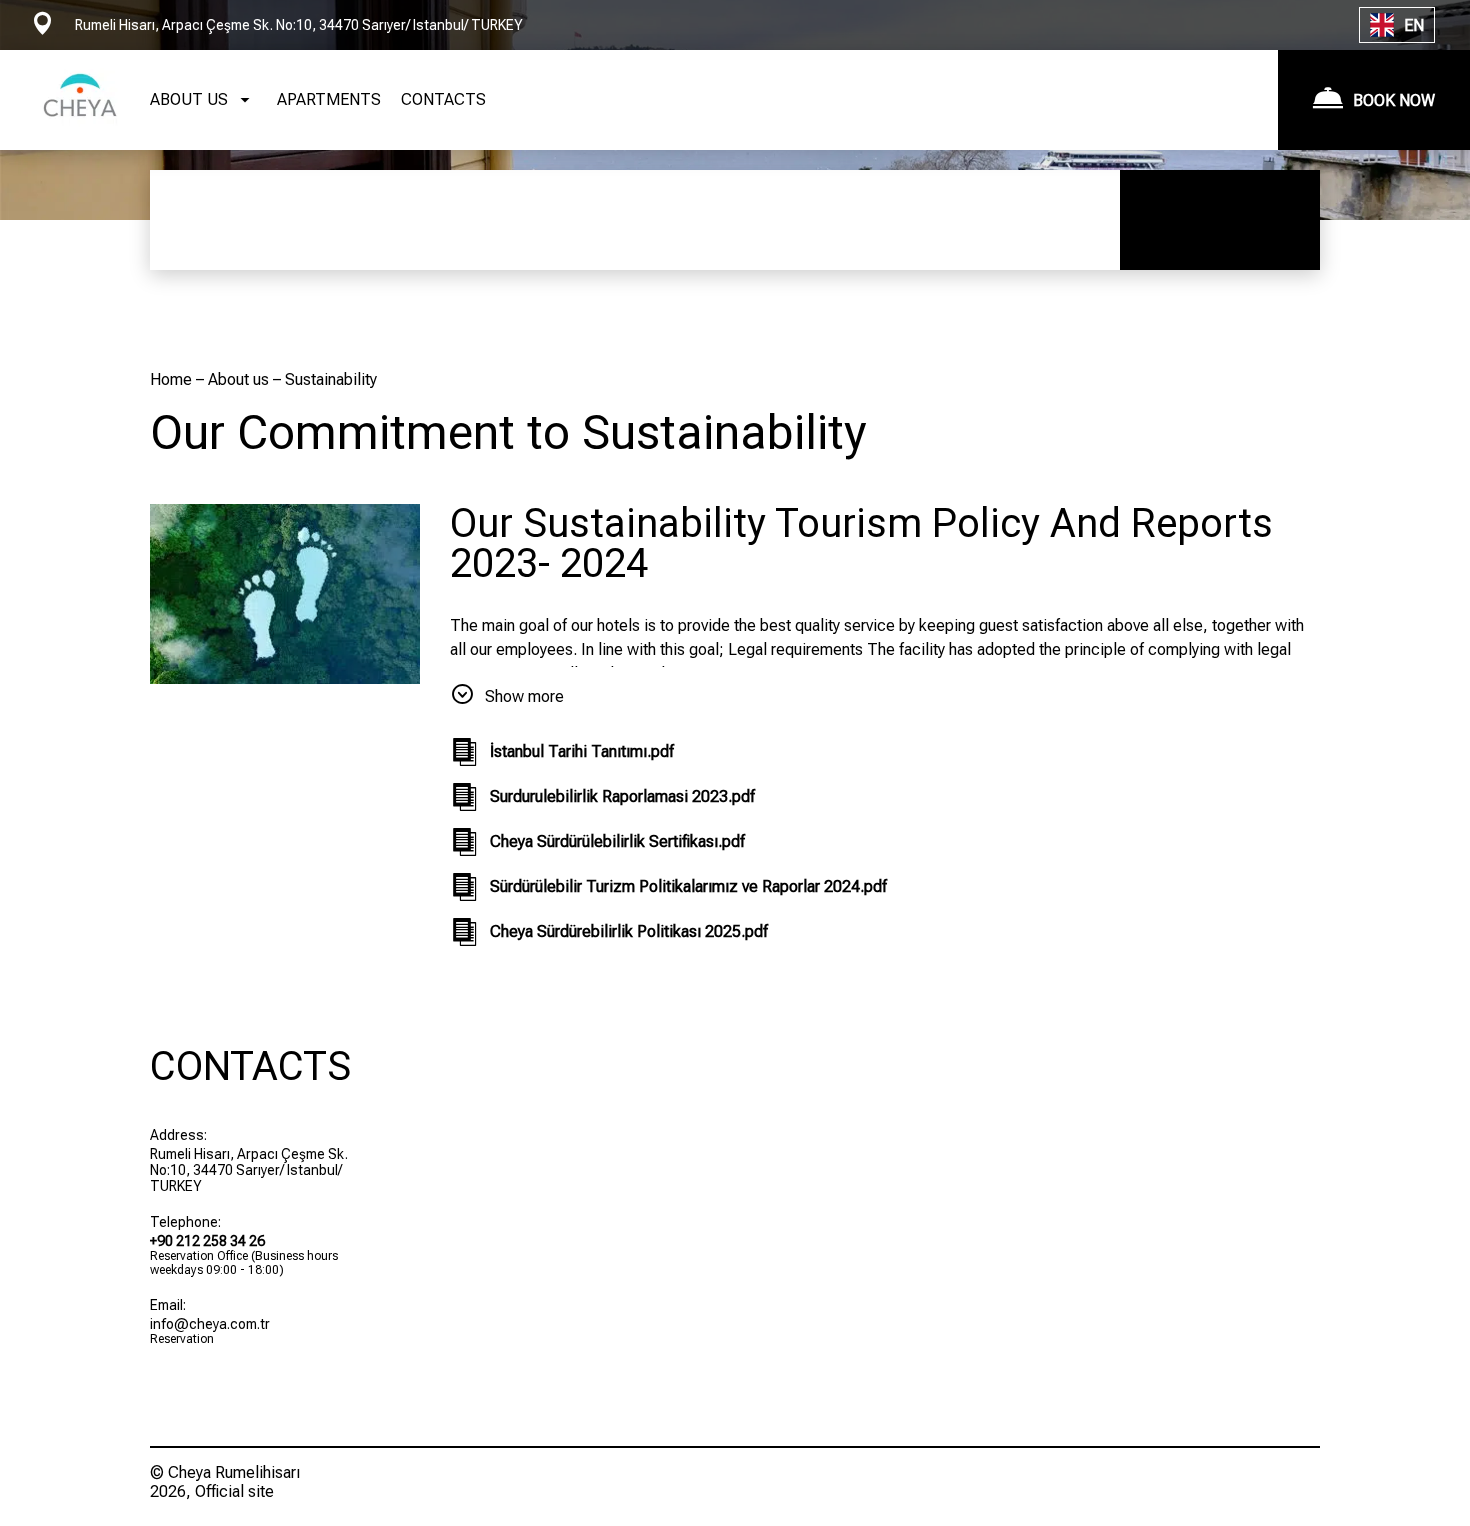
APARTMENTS (329, 99)
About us (240, 379)
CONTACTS (443, 99)
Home (173, 379)
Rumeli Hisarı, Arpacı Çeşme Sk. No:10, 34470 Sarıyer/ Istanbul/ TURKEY (249, 1170)
